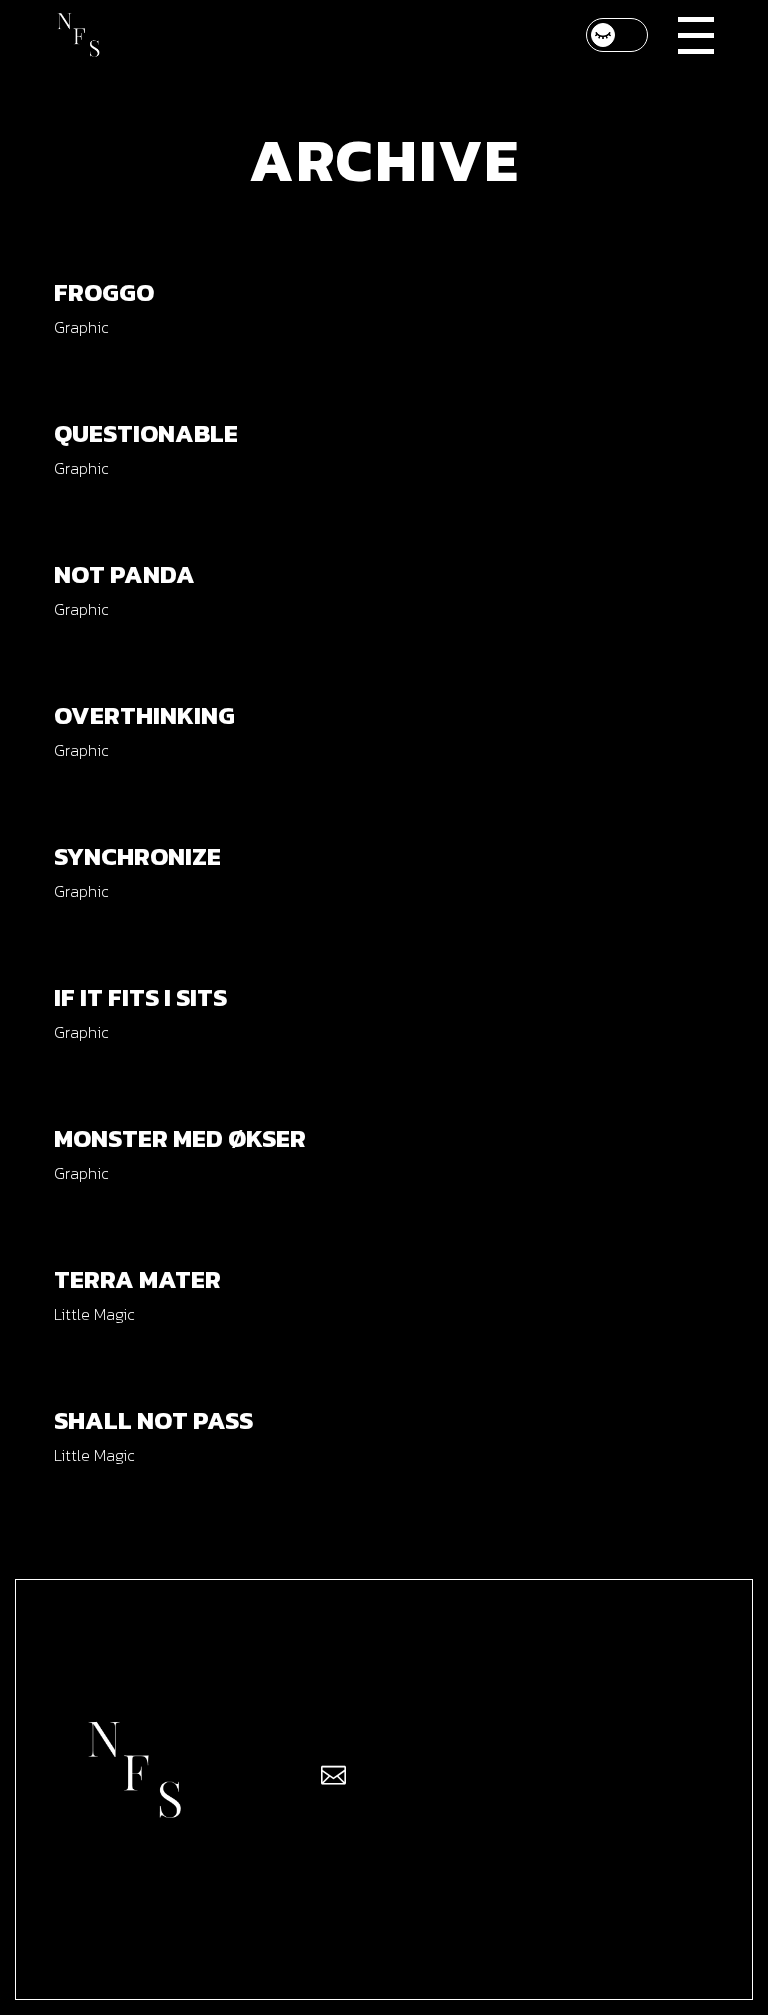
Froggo (104, 292)
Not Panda (124, 574)
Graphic (81, 327)
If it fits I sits (140, 997)
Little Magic (94, 1314)
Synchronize (137, 856)
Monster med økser (180, 1138)
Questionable (146, 433)
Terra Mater (137, 1279)
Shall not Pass (153, 1420)
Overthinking (144, 715)
